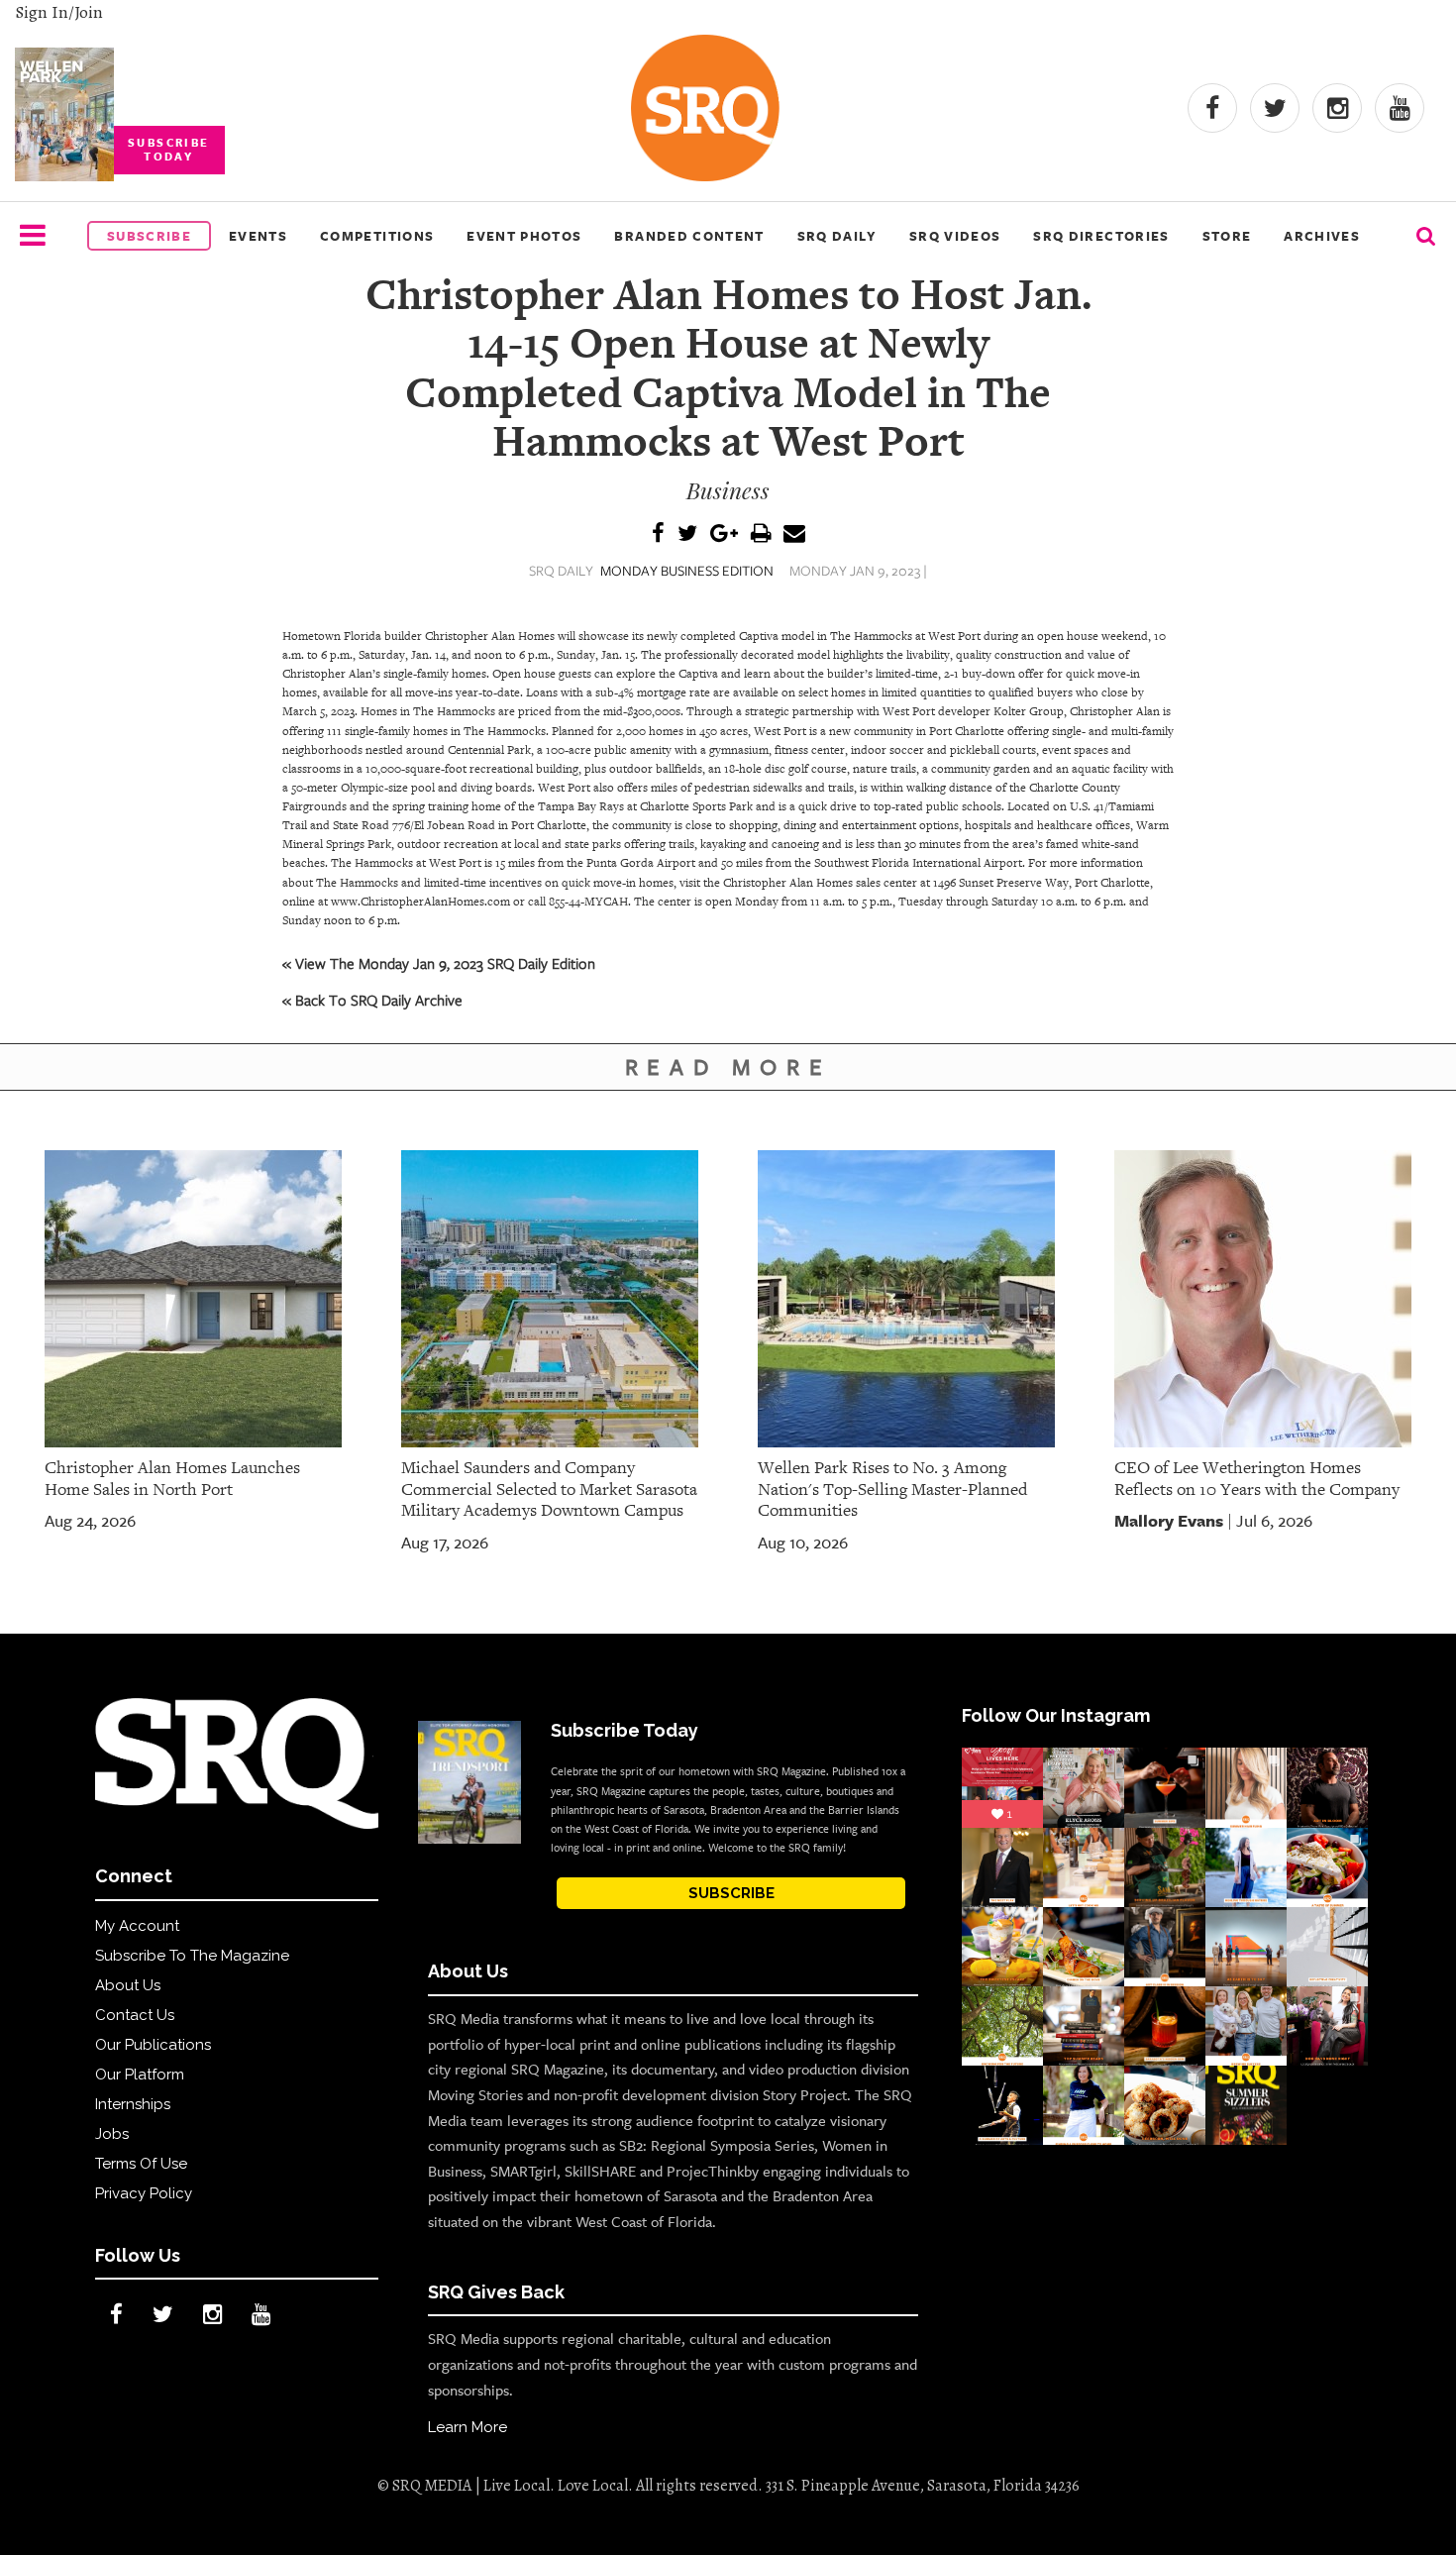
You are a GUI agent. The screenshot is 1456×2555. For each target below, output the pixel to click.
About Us (128, 1985)
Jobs (112, 2134)
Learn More (468, 2427)
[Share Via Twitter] (687, 534)
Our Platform (140, 2075)
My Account (137, 1926)
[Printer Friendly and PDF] (761, 534)
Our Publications (153, 2045)
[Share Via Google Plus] (724, 534)
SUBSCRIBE (731, 1893)
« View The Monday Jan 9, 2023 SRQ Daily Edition (439, 963)
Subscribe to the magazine (192, 1956)
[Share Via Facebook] (658, 534)
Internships (133, 2104)
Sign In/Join (59, 12)
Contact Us (135, 2015)
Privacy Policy (144, 2193)
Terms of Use (141, 2164)
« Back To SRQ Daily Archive (372, 1000)
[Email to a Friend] (794, 534)
